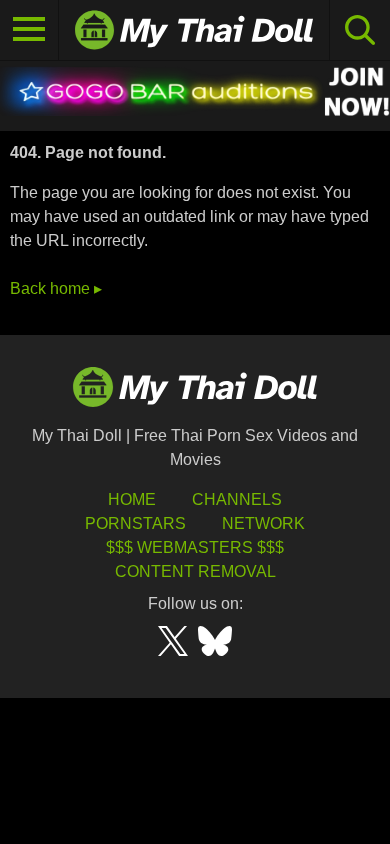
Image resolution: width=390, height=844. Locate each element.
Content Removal (195, 571)
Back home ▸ (56, 288)
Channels (237, 499)
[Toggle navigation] (29, 30)
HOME (132, 499)
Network (263, 523)
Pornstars (135, 523)
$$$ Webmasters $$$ (195, 547)
